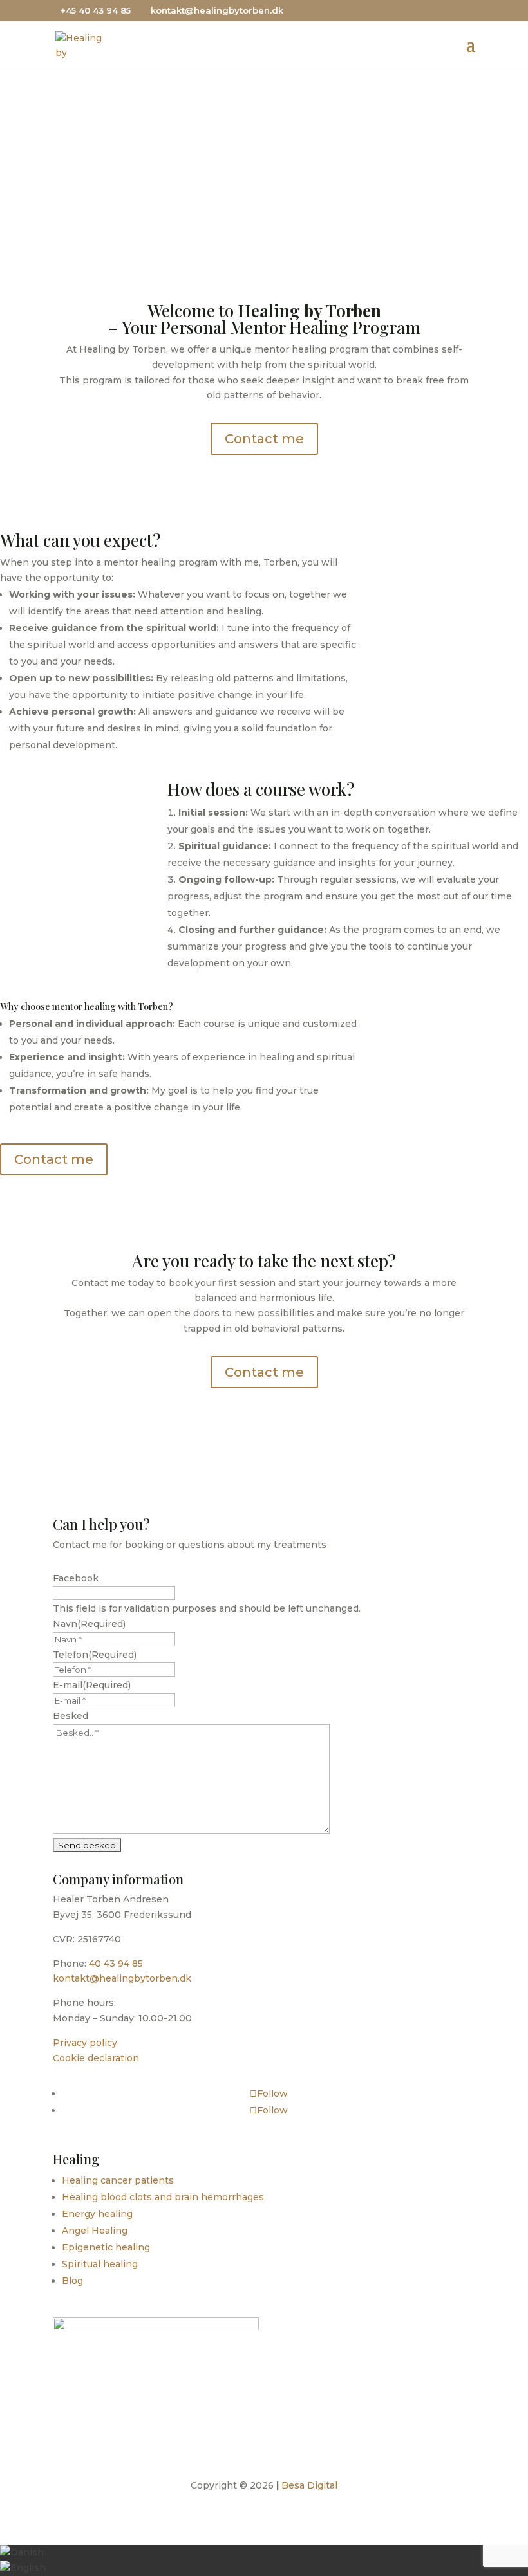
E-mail (92, 1685)
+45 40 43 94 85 (96, 10)
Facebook (76, 1578)
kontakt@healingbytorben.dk (122, 1978)
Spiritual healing (100, 2264)
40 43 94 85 (116, 1964)
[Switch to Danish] (22, 2552)
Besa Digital (309, 2485)
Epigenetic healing (106, 2247)
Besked (71, 1716)
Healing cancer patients (118, 2180)
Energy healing (97, 2214)
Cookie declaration (96, 2058)
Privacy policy (85, 2043)
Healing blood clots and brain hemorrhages (163, 2197)
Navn (89, 1624)
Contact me (259, 158)
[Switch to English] (23, 2568)
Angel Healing (95, 2231)
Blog (72, 2281)
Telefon (95, 1655)
